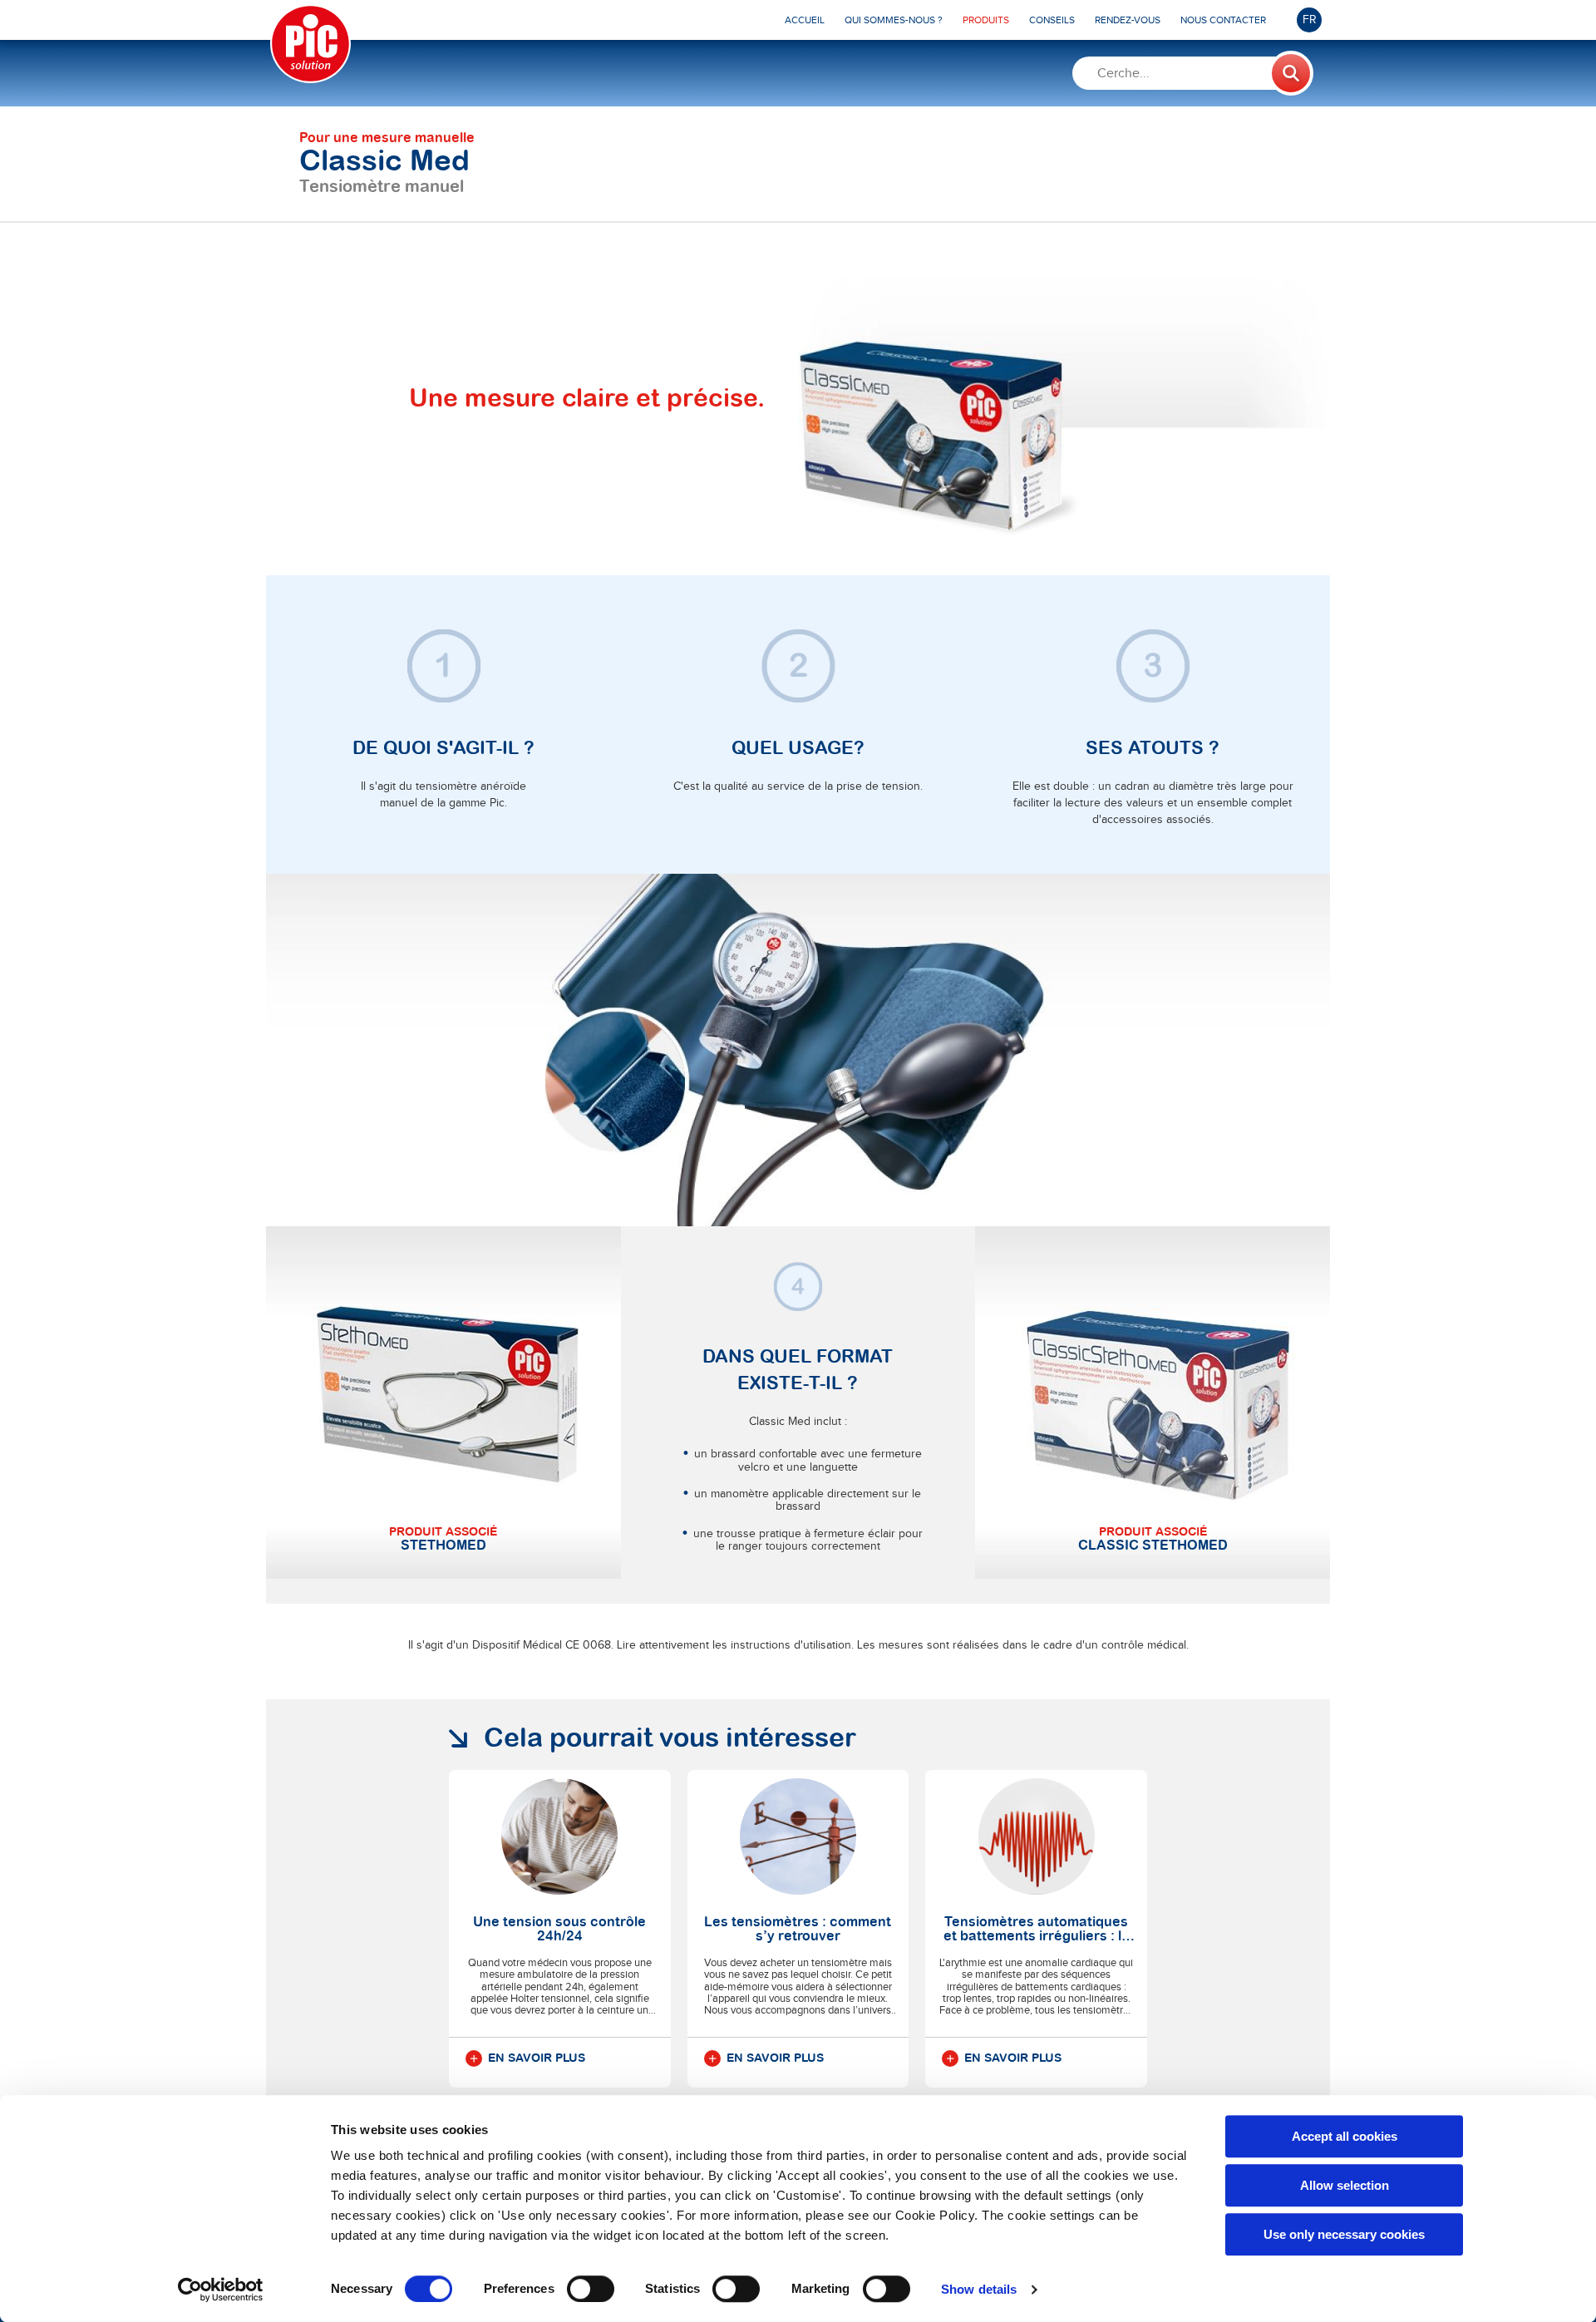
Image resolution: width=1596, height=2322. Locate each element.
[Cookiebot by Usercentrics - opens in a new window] (221, 2290)
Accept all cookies (1345, 2136)
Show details (979, 2289)
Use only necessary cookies (1344, 2234)
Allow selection (1345, 2185)
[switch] (591, 2289)
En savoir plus (537, 2058)
